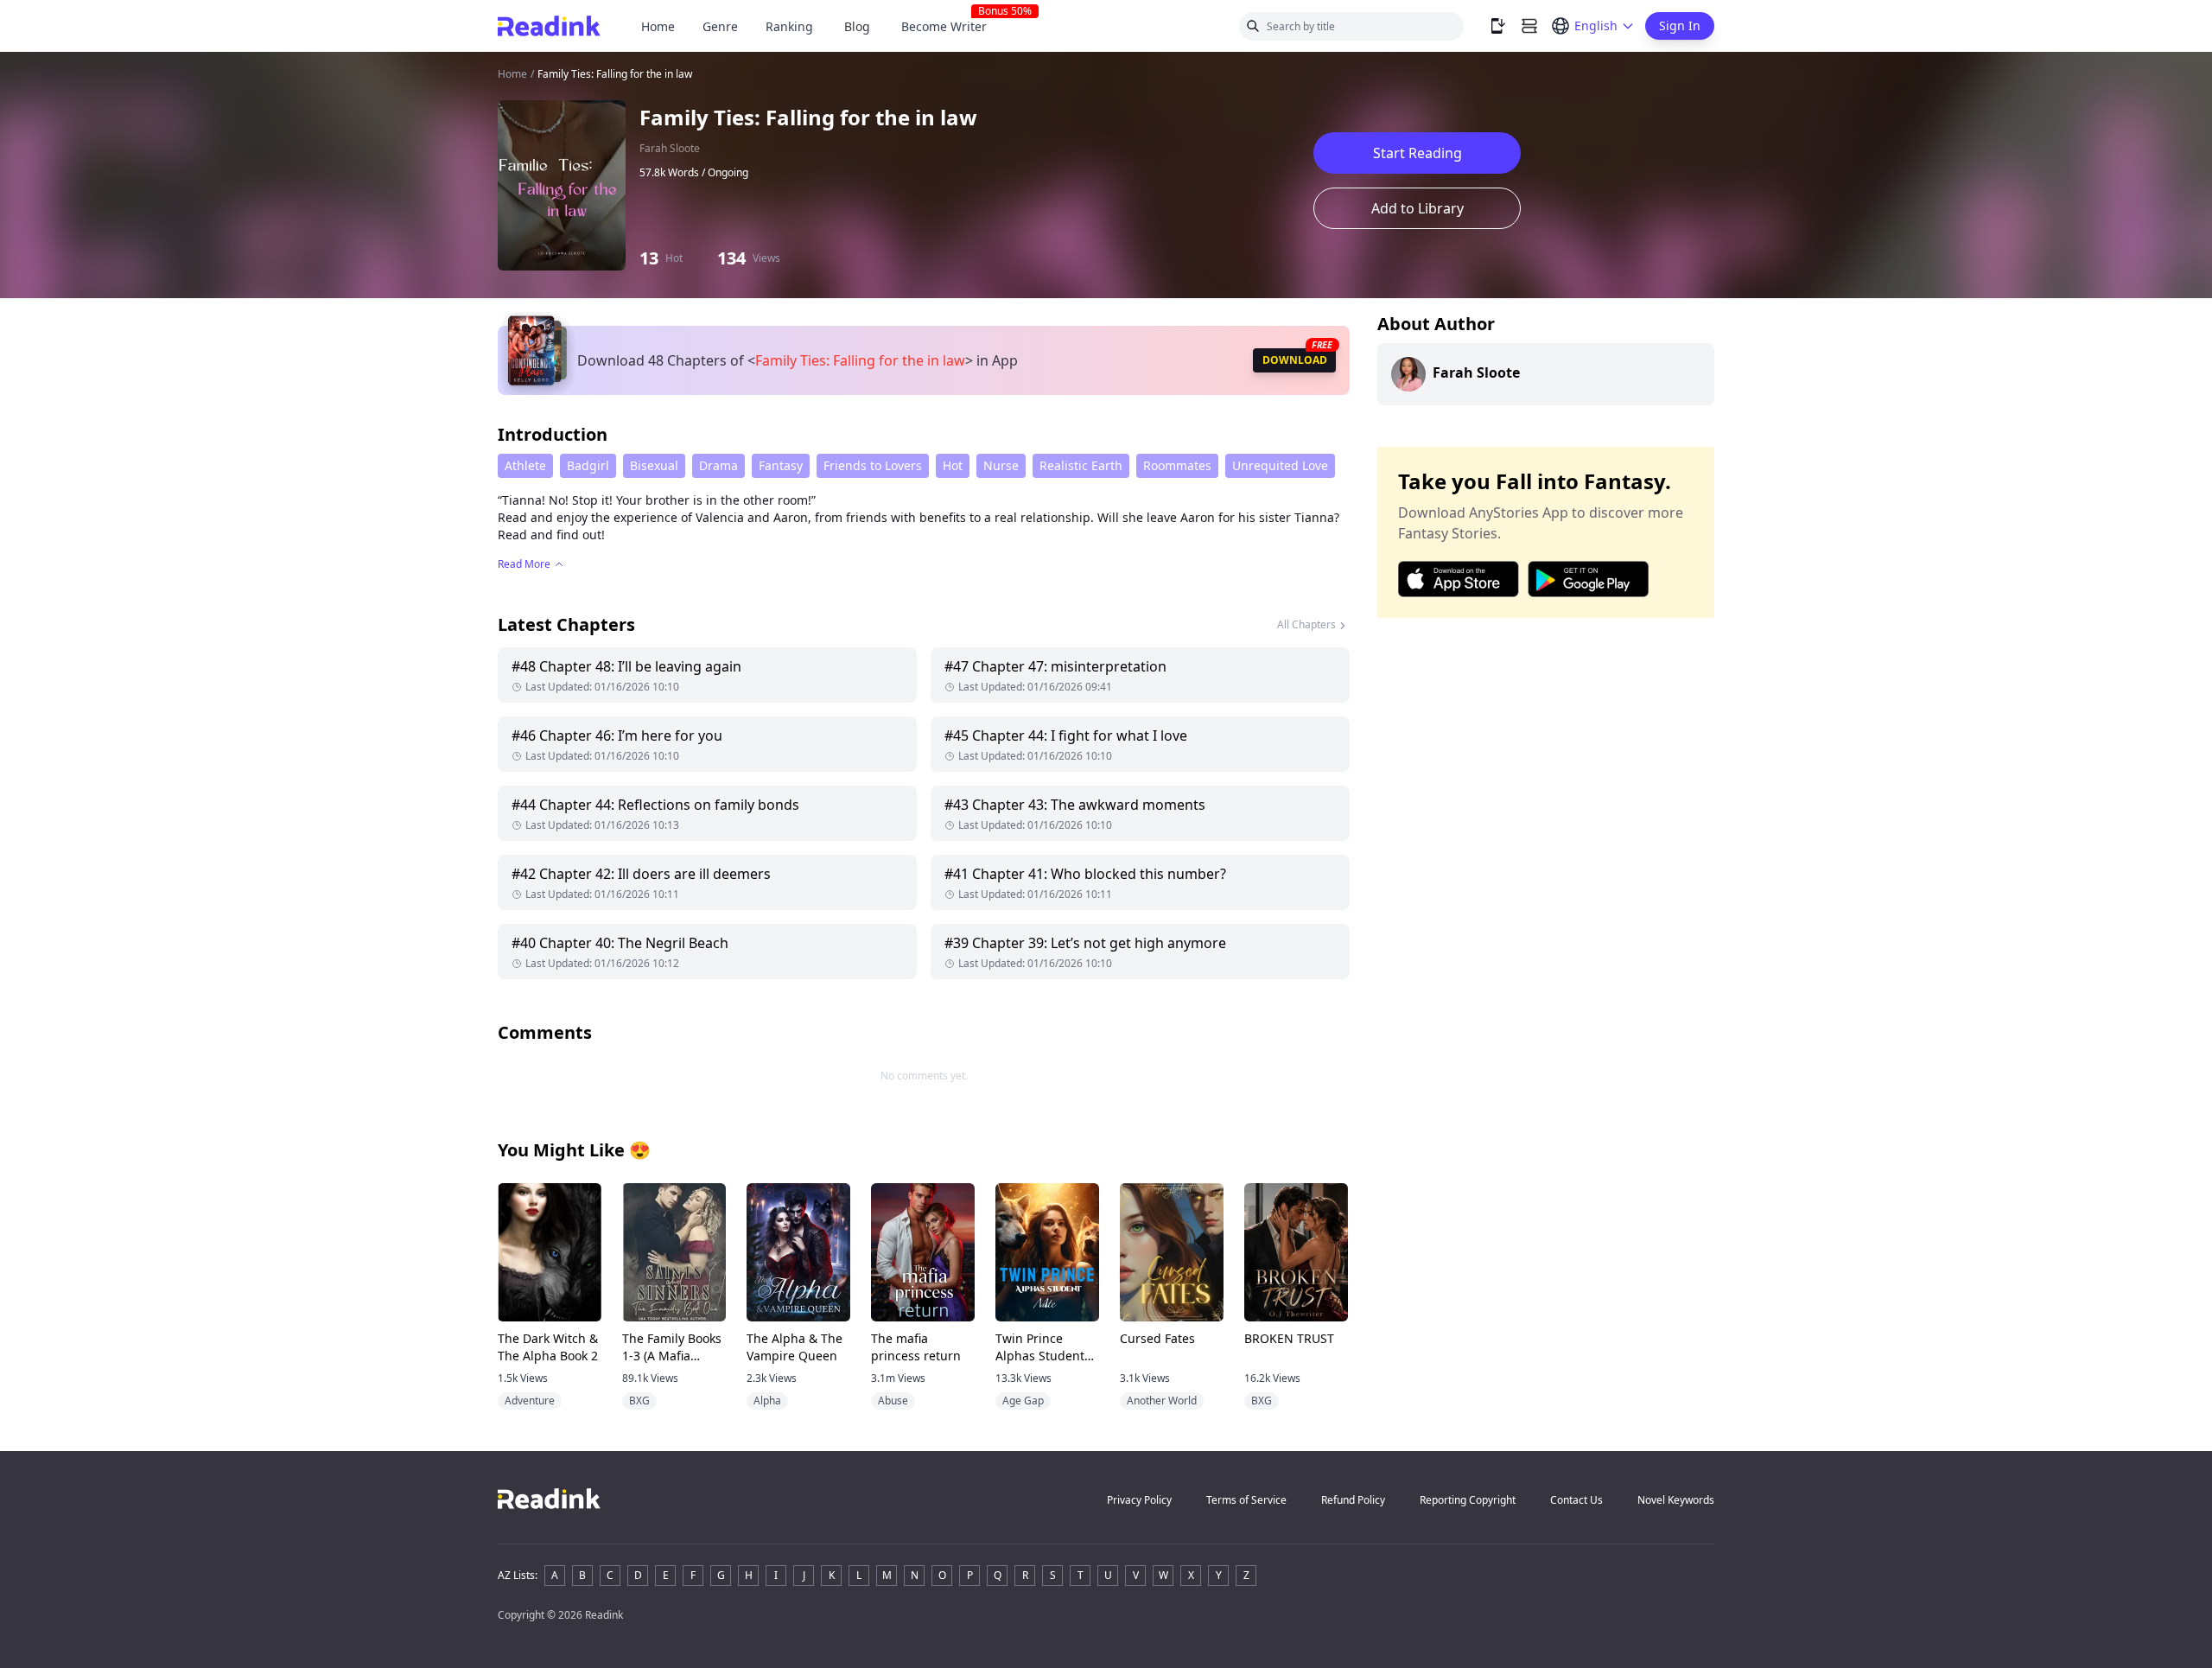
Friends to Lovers (873, 465)
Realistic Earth (1081, 465)
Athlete (525, 465)
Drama (718, 465)
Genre (720, 26)
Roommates (1177, 465)
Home (658, 26)
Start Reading (1417, 153)
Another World (1162, 1401)
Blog (857, 26)
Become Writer (951, 26)
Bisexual (654, 465)
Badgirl (588, 465)
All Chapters (1306, 624)
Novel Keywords (1676, 1500)
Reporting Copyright (1468, 1500)
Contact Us (1576, 1500)
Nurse (1001, 465)
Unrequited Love (1280, 465)
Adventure (530, 1401)
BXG (639, 1401)
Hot (953, 465)
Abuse (893, 1401)
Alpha (767, 1401)
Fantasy (781, 465)
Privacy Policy (1139, 1500)
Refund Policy (1353, 1500)
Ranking (789, 26)
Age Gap (1023, 1401)
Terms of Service (1246, 1500)
